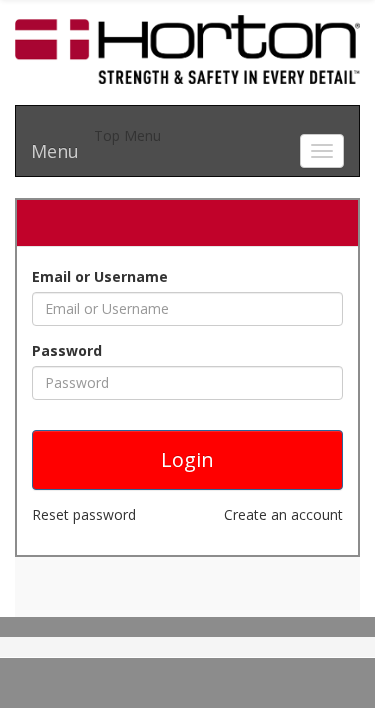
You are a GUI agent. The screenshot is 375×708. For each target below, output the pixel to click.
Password (67, 350)
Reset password (84, 514)
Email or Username (100, 276)
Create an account (283, 514)
